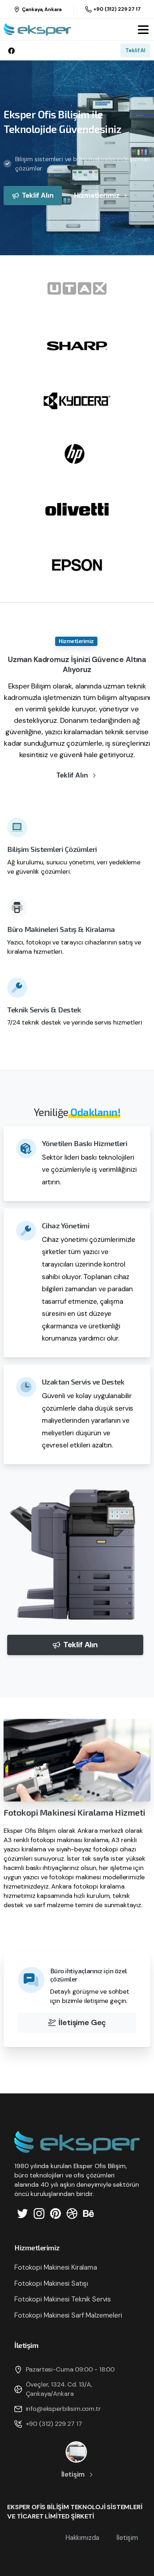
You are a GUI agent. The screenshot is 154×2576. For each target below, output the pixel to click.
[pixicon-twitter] (23, 2213)
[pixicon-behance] (88, 2213)
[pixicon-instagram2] (39, 2213)
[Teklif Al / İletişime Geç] (76, 2452)
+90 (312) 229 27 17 (117, 9)
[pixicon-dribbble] (72, 2213)
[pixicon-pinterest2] (56, 2213)
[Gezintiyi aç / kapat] (143, 30)
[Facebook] (11, 51)
